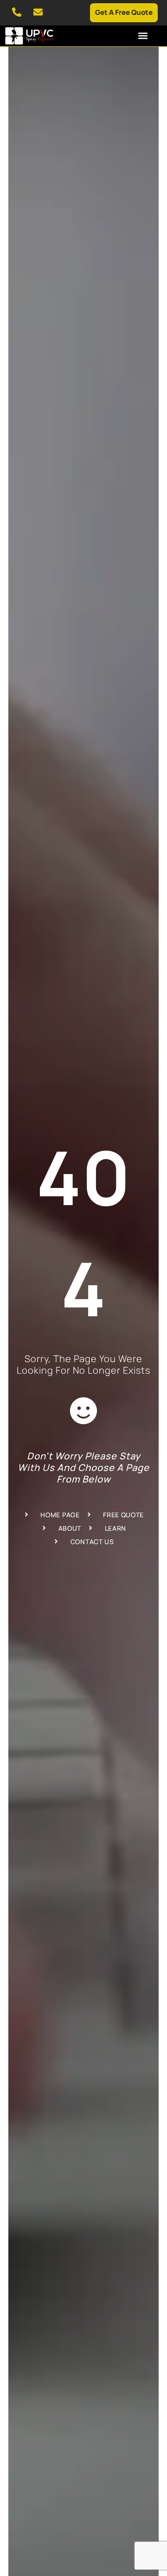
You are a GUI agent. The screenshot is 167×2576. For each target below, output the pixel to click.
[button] (143, 35)
